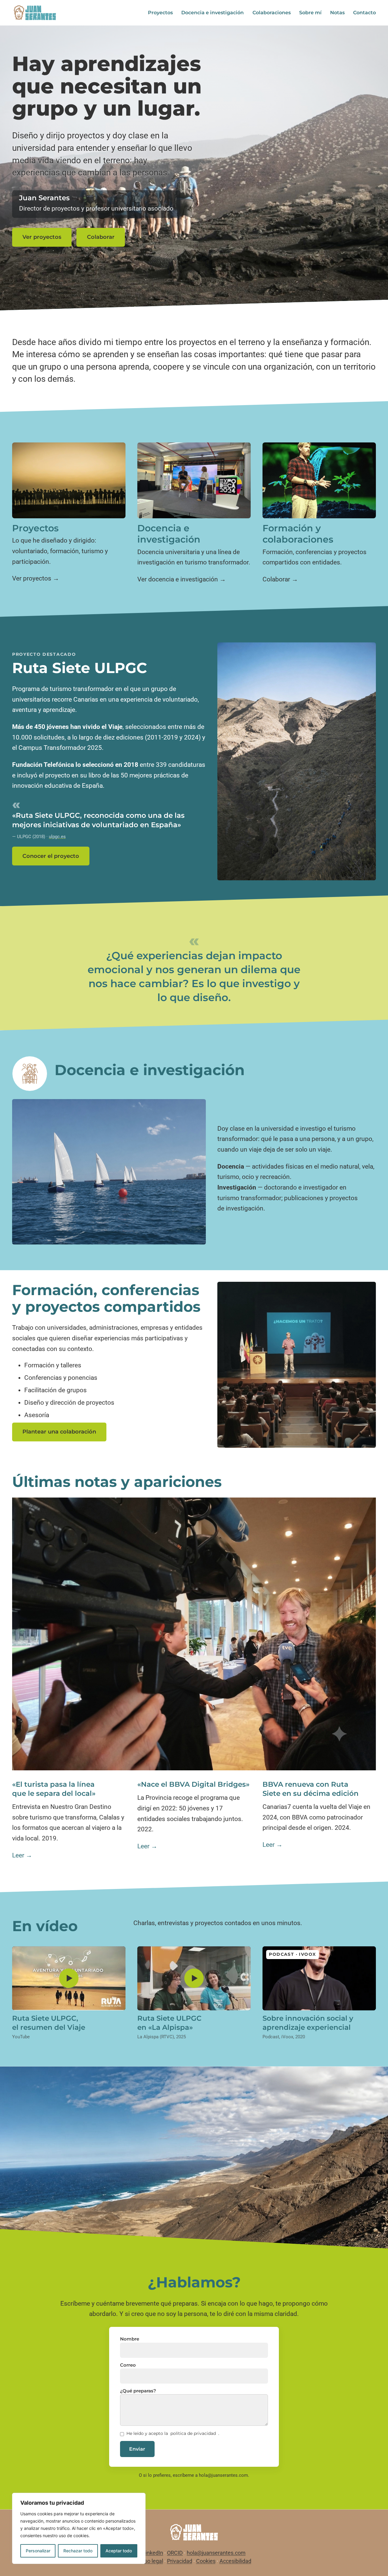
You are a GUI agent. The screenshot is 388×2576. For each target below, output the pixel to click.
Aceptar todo (119, 2551)
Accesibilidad (235, 2561)
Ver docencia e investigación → (182, 579)
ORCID (175, 2553)
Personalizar (38, 2551)
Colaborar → (280, 579)
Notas (337, 13)
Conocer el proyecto (51, 856)
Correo (128, 2365)
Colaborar (101, 237)
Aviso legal (150, 2561)
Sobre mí (310, 13)
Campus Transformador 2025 (60, 748)
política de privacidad (193, 2433)
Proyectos (160, 13)
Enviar (137, 2449)
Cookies (206, 2561)
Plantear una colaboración (59, 1432)
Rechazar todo (78, 2551)
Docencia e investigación (212, 13)
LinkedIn (153, 2553)
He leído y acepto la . (173, 2434)
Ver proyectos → (36, 578)
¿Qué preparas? (138, 2391)
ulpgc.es (57, 837)
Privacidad (180, 2561)
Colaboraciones (272, 13)
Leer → (22, 1855)
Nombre (130, 2339)
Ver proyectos (42, 237)
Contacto (365, 13)
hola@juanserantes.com (223, 2475)
